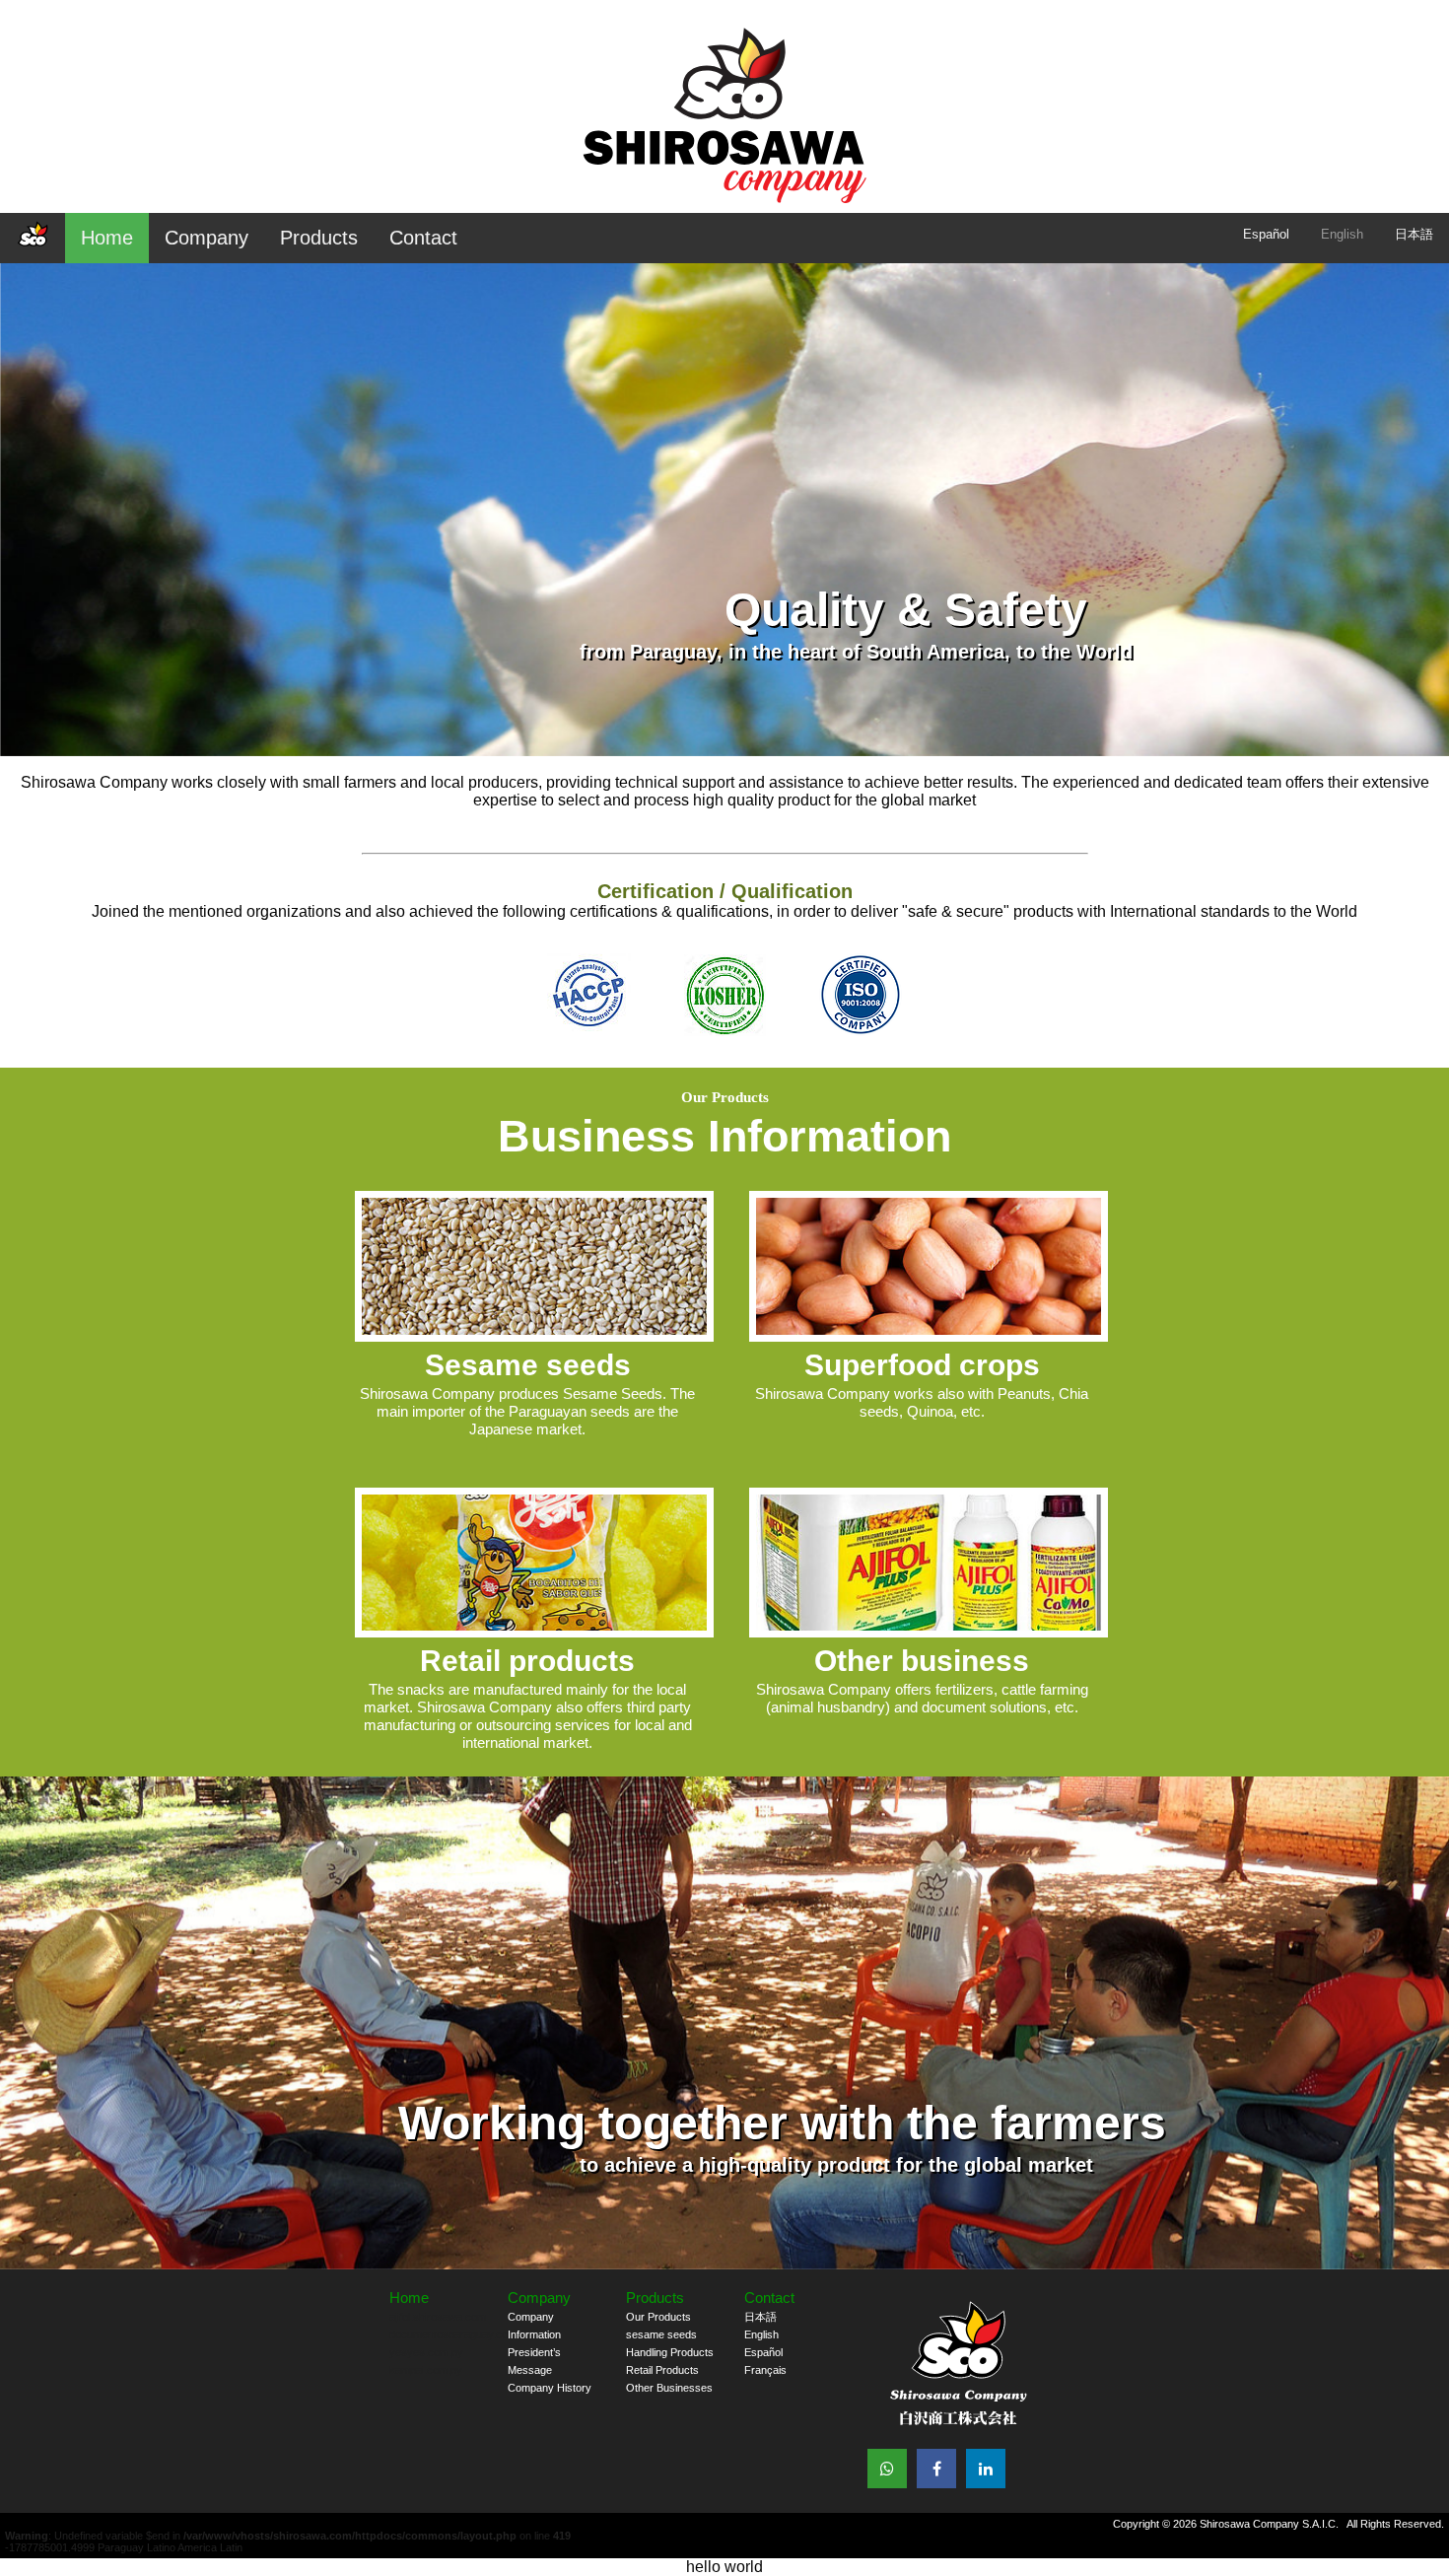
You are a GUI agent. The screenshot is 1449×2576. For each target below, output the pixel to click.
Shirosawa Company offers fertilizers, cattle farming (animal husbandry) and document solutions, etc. (922, 1680)
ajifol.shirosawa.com (438, 2317)
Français (765, 2370)
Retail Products (662, 2370)
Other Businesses (669, 2388)
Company (207, 238)
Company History (550, 2388)
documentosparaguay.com (453, 2334)
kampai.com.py (426, 2370)
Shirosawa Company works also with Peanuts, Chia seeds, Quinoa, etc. (922, 1384)
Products (319, 238)
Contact (423, 238)
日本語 (1414, 234)
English (1342, 234)
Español (1266, 234)
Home (107, 238)
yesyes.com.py (426, 2352)
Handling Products (670, 2352)
